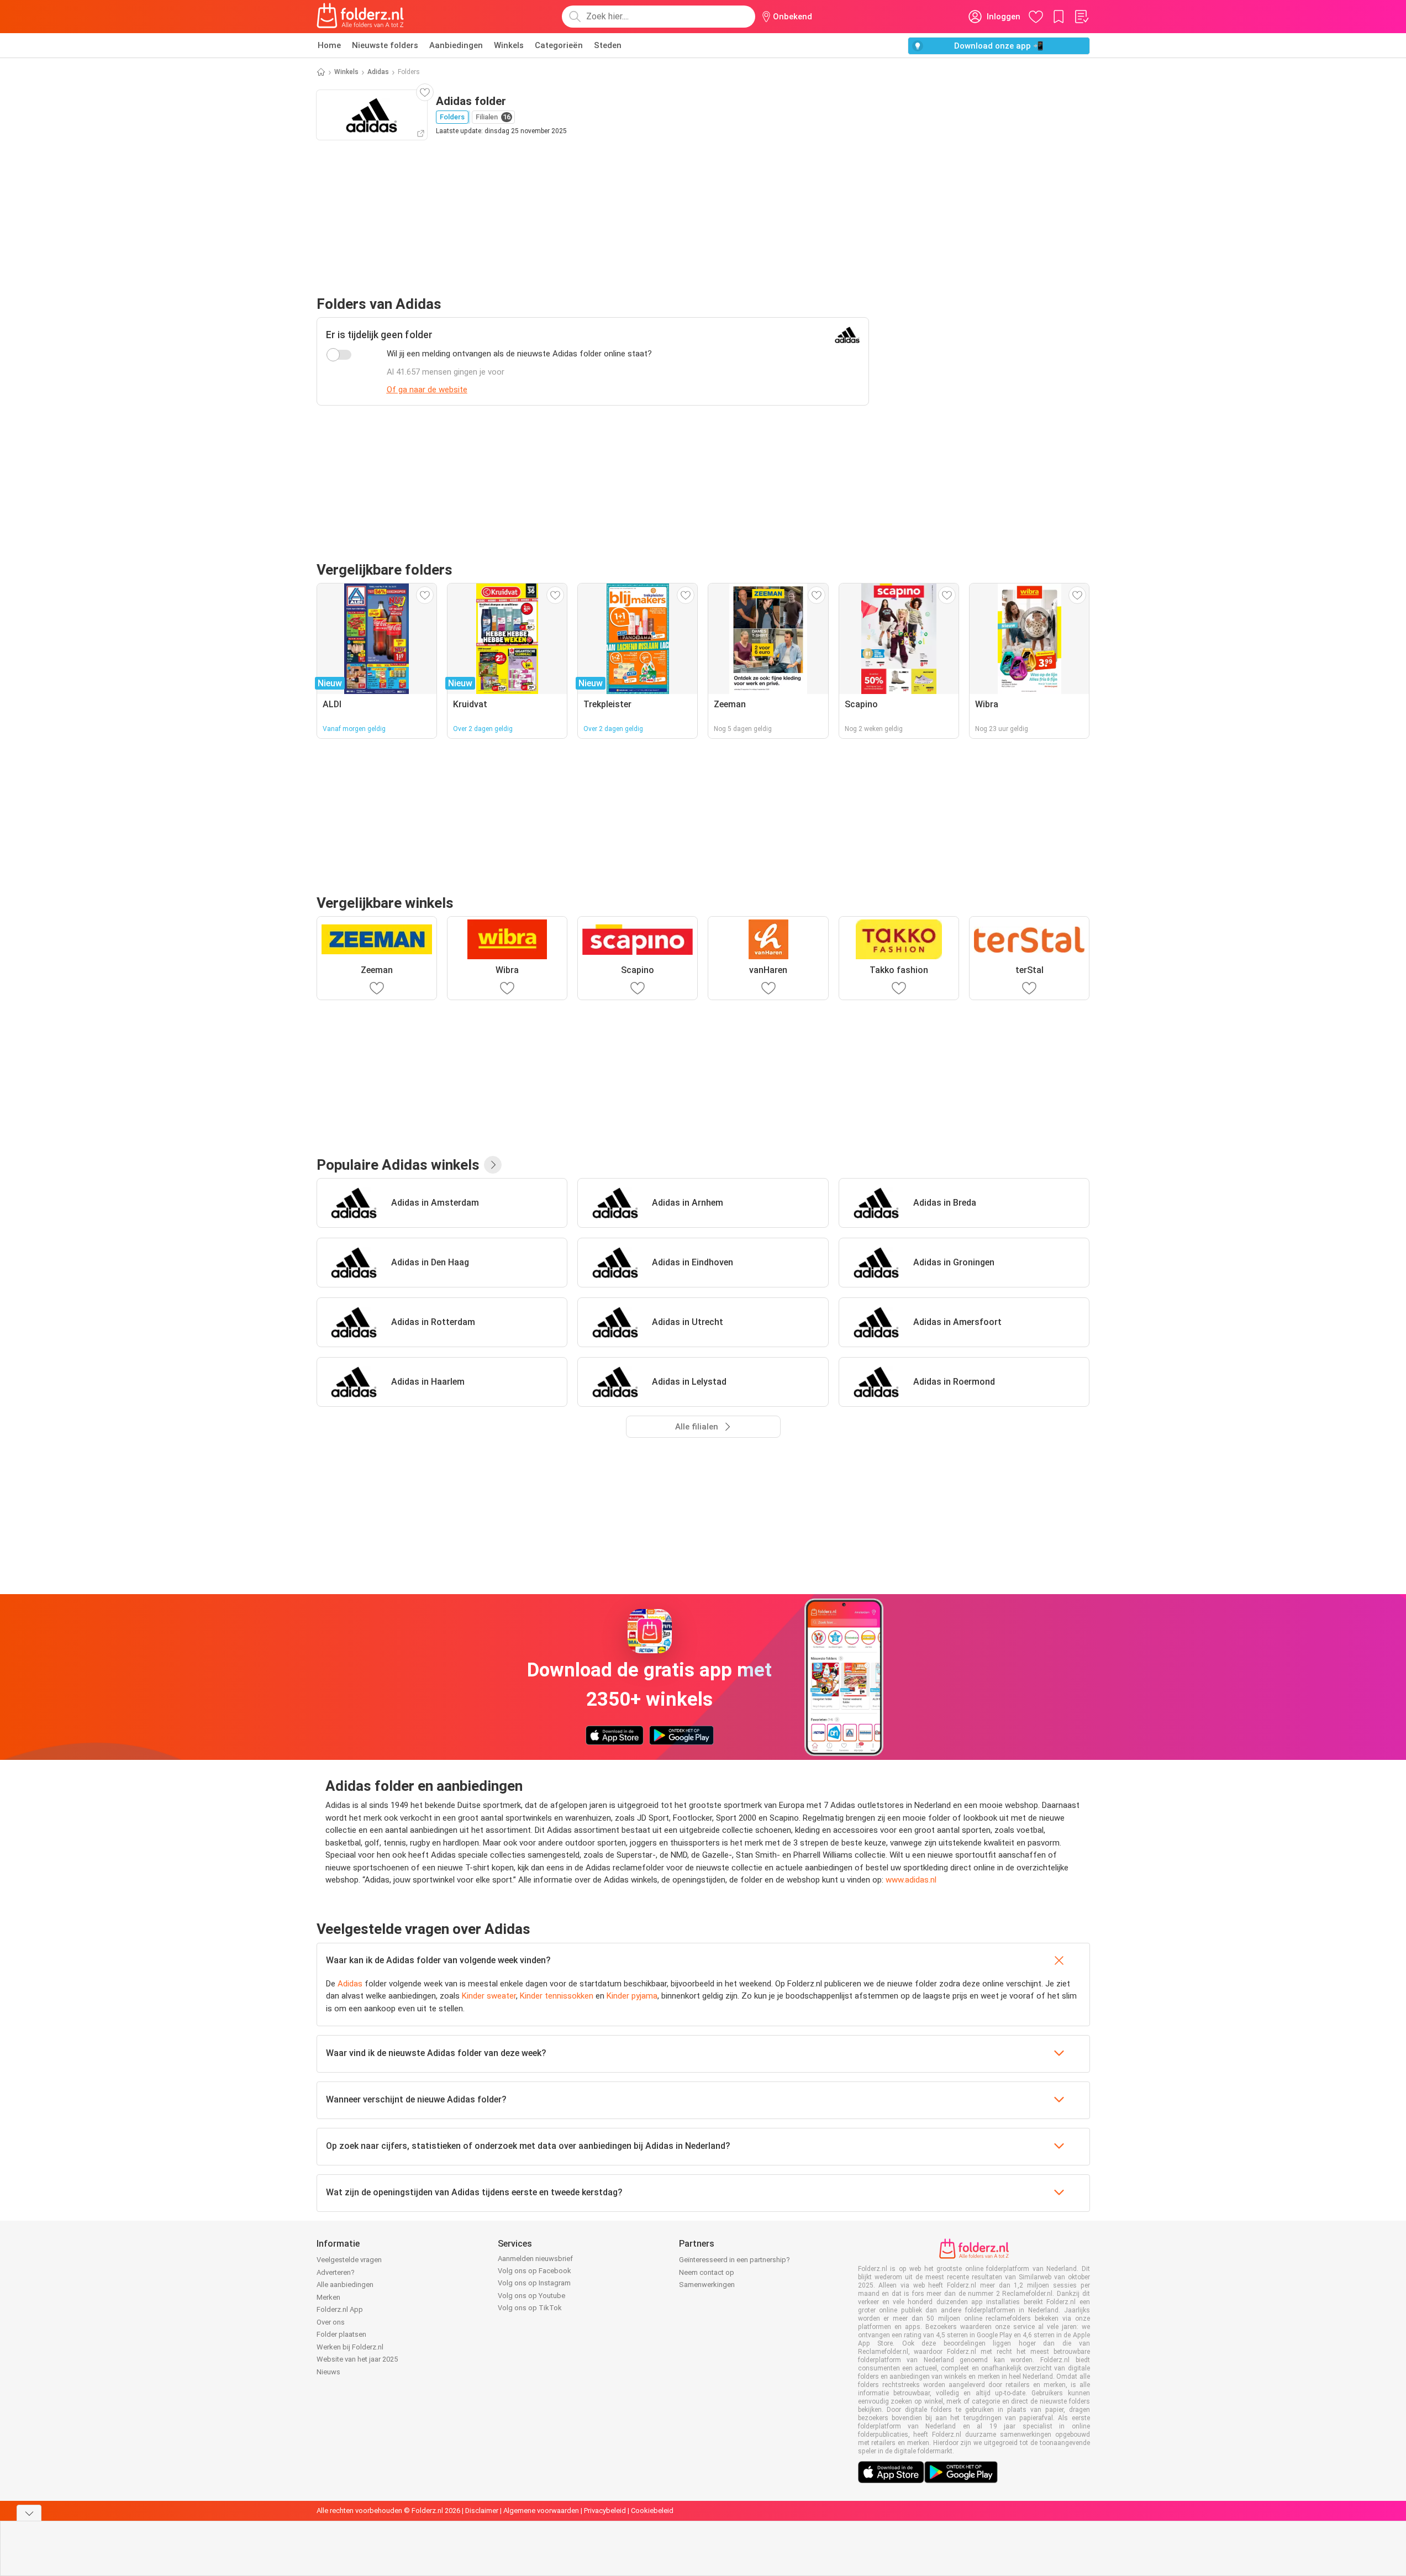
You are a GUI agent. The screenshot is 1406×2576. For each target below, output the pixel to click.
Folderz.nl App (340, 2309)
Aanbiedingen (456, 45)
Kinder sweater (489, 1996)
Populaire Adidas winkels (398, 1165)
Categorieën (559, 45)
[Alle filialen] (493, 1165)
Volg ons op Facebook (535, 2271)
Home (329, 45)
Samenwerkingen (707, 2285)
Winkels (509, 45)
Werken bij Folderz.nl (350, 2347)
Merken (328, 2297)
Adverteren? (336, 2272)
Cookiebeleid (652, 2511)
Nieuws (328, 2372)
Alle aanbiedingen (345, 2285)
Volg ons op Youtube (531, 2296)
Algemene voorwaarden (541, 2511)
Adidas (378, 72)
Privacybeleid (605, 2511)
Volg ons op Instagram (534, 2283)
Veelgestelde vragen (349, 2260)
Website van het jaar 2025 (357, 2359)
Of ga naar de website (427, 390)
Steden (608, 45)
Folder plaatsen (341, 2334)
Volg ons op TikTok (530, 2308)
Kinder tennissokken (557, 1996)
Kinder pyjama (632, 1996)
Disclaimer (482, 2511)
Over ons (331, 2322)
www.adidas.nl (911, 1880)
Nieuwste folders (385, 45)
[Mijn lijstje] (1081, 17)
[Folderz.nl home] (360, 17)
